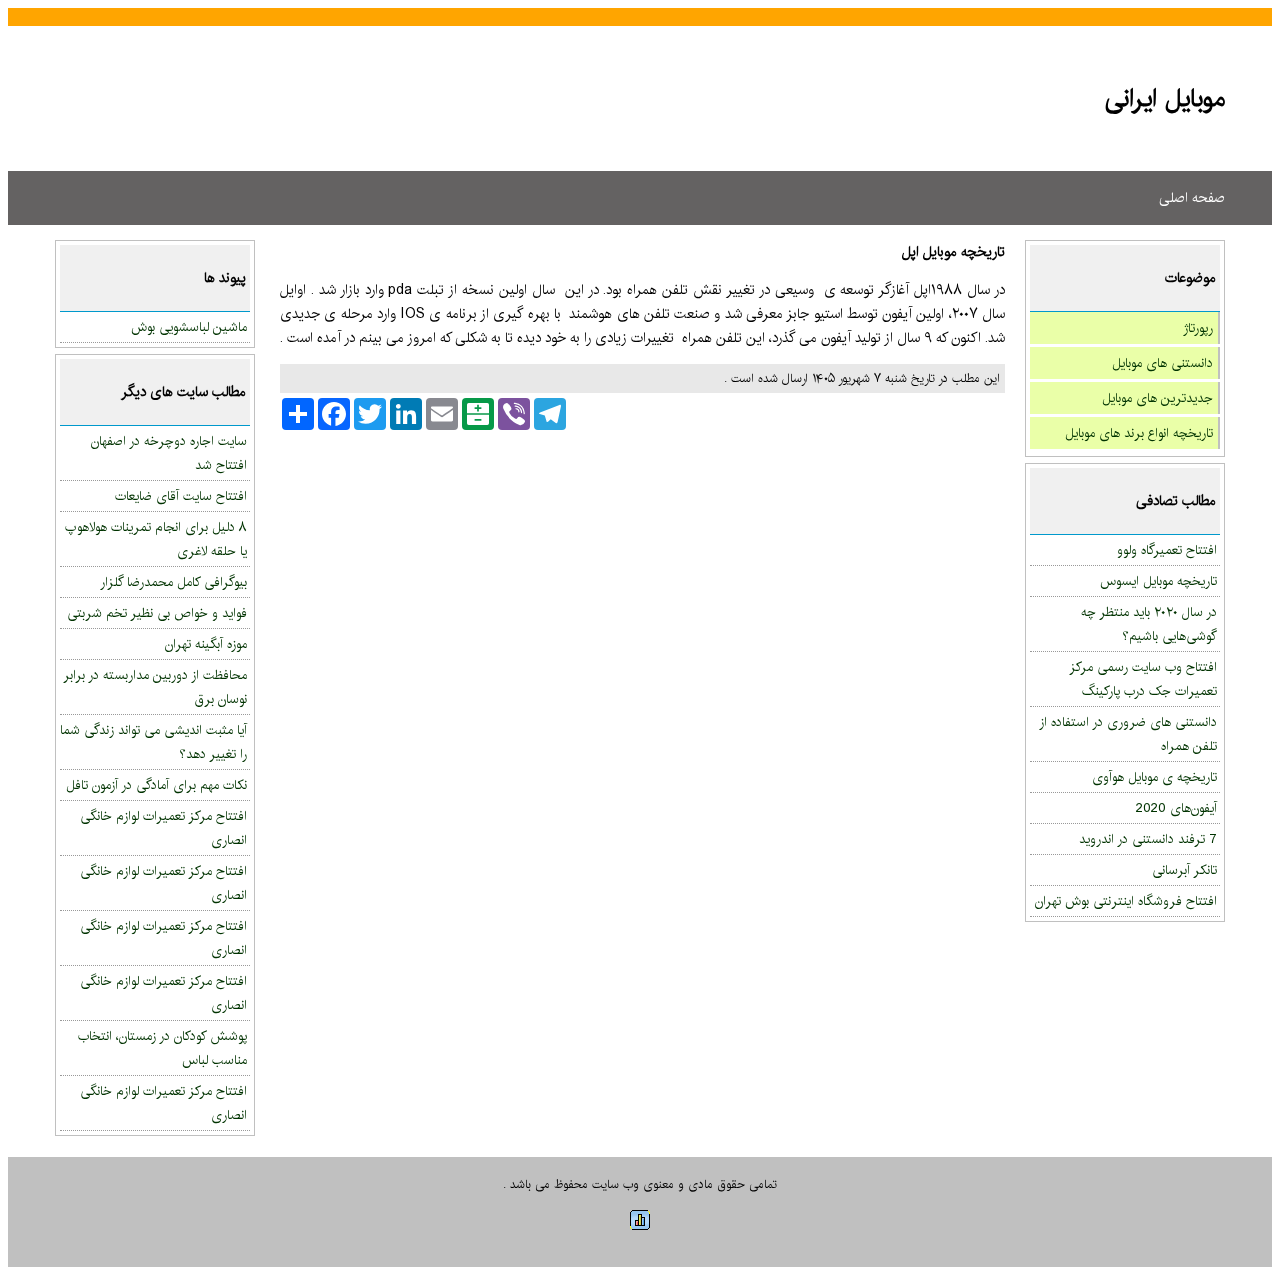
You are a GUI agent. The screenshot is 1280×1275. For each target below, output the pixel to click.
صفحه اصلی (1192, 198)
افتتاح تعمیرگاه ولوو (1167, 550)
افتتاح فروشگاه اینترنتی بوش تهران (1126, 901)
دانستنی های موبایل (1162, 363)
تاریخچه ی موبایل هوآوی (1154, 777)
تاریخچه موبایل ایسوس (1158, 581)
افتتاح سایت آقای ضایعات (181, 496)
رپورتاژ (1198, 328)
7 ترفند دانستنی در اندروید (1148, 839)
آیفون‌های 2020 (1176, 808)
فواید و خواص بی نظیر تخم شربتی (157, 613)
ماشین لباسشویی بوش (189, 327)
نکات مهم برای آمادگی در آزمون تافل (156, 785)
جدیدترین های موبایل (1157, 398)
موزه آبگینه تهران (206, 644)
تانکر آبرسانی (1184, 870)
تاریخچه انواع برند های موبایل (1139, 433)
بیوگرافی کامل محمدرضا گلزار (173, 582)
